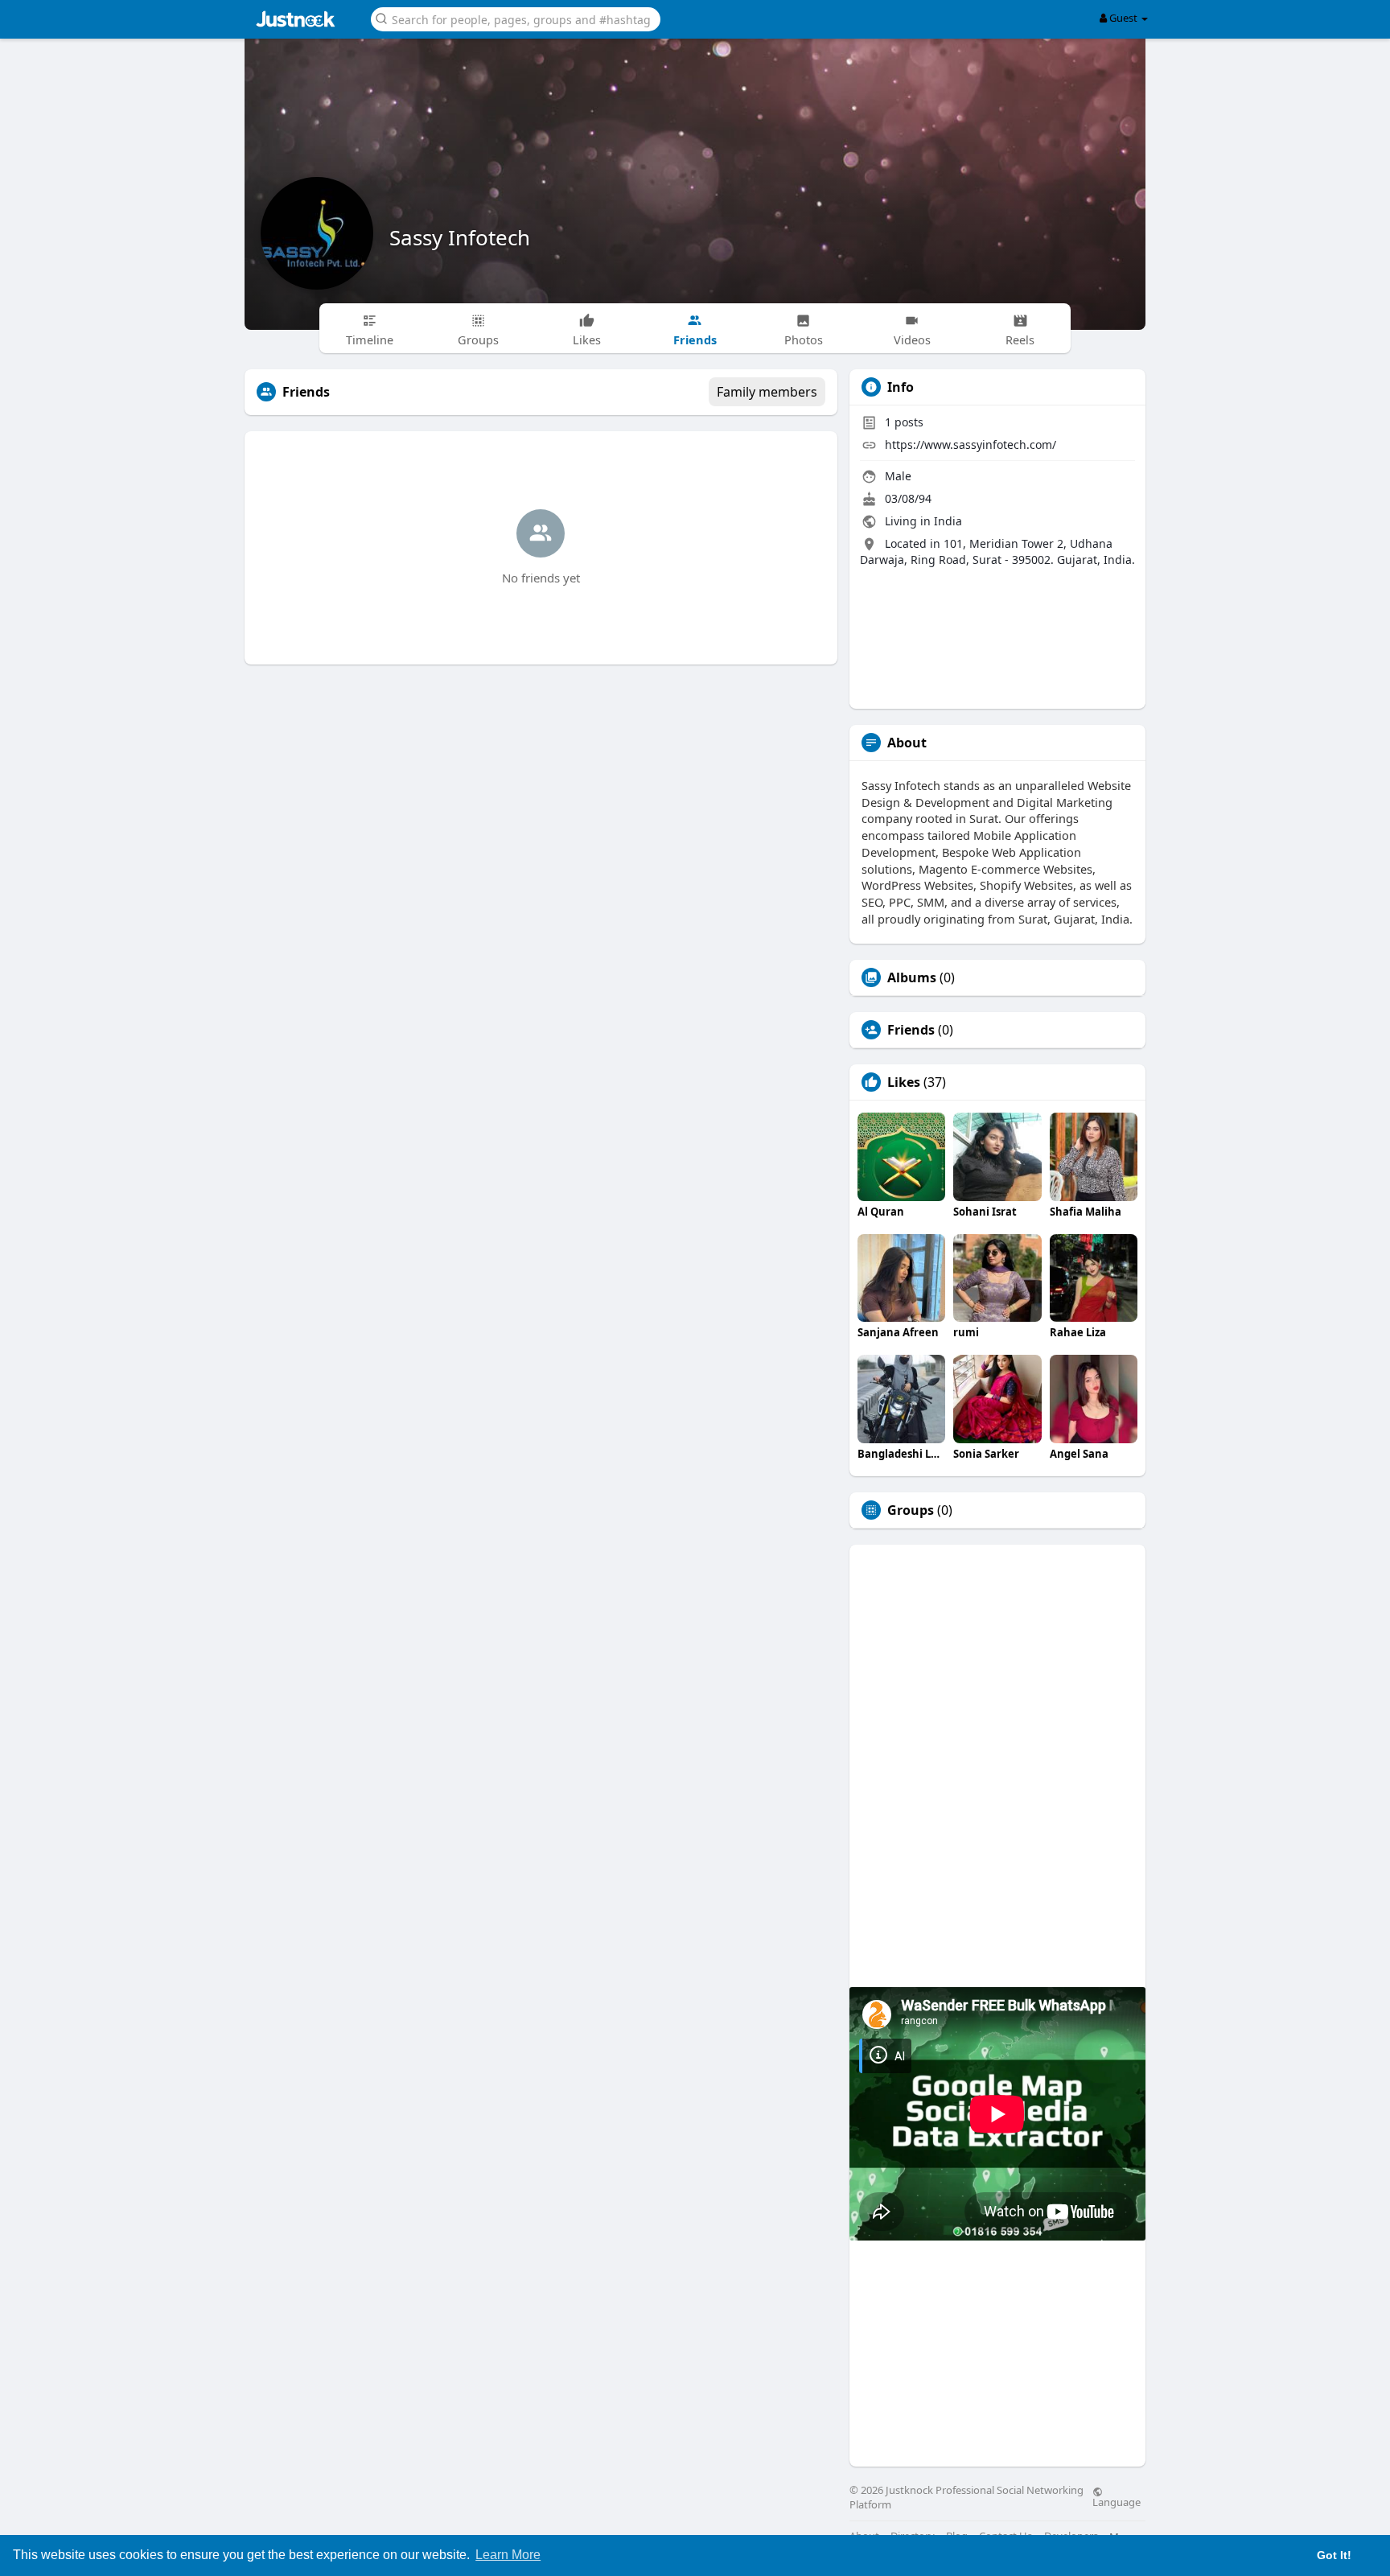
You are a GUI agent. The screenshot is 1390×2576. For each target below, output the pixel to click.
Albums (912, 977)
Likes (904, 1082)
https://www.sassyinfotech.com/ (971, 444)
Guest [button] (1123, 18)
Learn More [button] (508, 2555)
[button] (516, 18)
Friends (911, 1030)
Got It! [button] (1334, 2555)
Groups (911, 1510)
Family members (767, 392)
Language (1117, 2501)
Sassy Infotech (460, 237)
